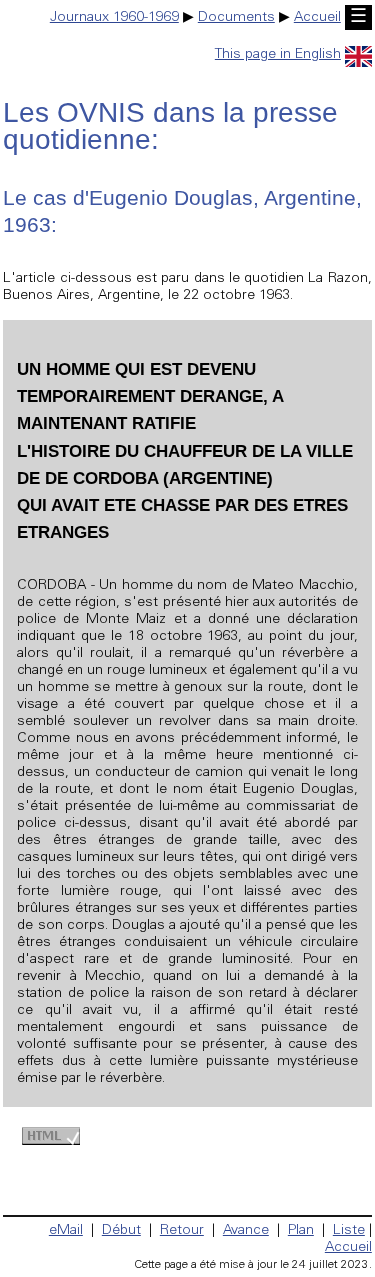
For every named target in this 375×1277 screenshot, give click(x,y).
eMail (66, 1231)
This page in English (278, 55)
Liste (349, 1231)
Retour (182, 1231)
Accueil (317, 18)
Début (121, 1231)
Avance (246, 1231)
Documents (236, 18)
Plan (301, 1231)
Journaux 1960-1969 (114, 18)
